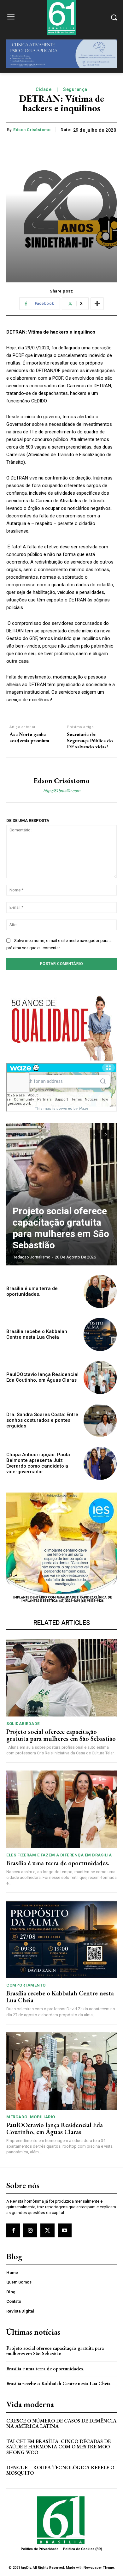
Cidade (44, 89)
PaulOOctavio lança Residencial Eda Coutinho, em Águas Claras (42, 1377)
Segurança (75, 89)
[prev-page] (94, 1134)
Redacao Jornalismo (32, 1257)
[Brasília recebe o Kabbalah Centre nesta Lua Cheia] (100, 1334)
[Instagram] (30, 2230)
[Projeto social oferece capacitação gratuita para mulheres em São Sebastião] (61, 1194)
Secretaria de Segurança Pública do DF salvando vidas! (90, 740)
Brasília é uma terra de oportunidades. (32, 1291)
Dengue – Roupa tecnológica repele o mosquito (60, 2470)
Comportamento (26, 1985)
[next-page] (106, 1134)
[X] (47, 2230)
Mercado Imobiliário (31, 2117)
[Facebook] (13, 2230)
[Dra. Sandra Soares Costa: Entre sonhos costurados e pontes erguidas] (100, 1420)
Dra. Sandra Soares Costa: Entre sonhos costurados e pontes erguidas (42, 1420)
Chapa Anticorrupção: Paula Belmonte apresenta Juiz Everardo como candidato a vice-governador (38, 1463)
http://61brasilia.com (62, 791)
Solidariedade (23, 1724)
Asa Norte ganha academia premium (29, 737)
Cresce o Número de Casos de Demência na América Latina (61, 2424)
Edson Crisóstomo (32, 130)
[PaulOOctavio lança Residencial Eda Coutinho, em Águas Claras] (100, 1377)
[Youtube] (65, 2230)
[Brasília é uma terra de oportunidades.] (100, 1291)
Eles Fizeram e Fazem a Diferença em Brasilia (59, 1855)
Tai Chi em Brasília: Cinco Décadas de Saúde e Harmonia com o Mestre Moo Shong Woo (59, 2447)
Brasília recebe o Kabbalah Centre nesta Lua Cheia (37, 1334)
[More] (97, 304)
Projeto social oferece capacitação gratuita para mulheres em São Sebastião (61, 1228)
